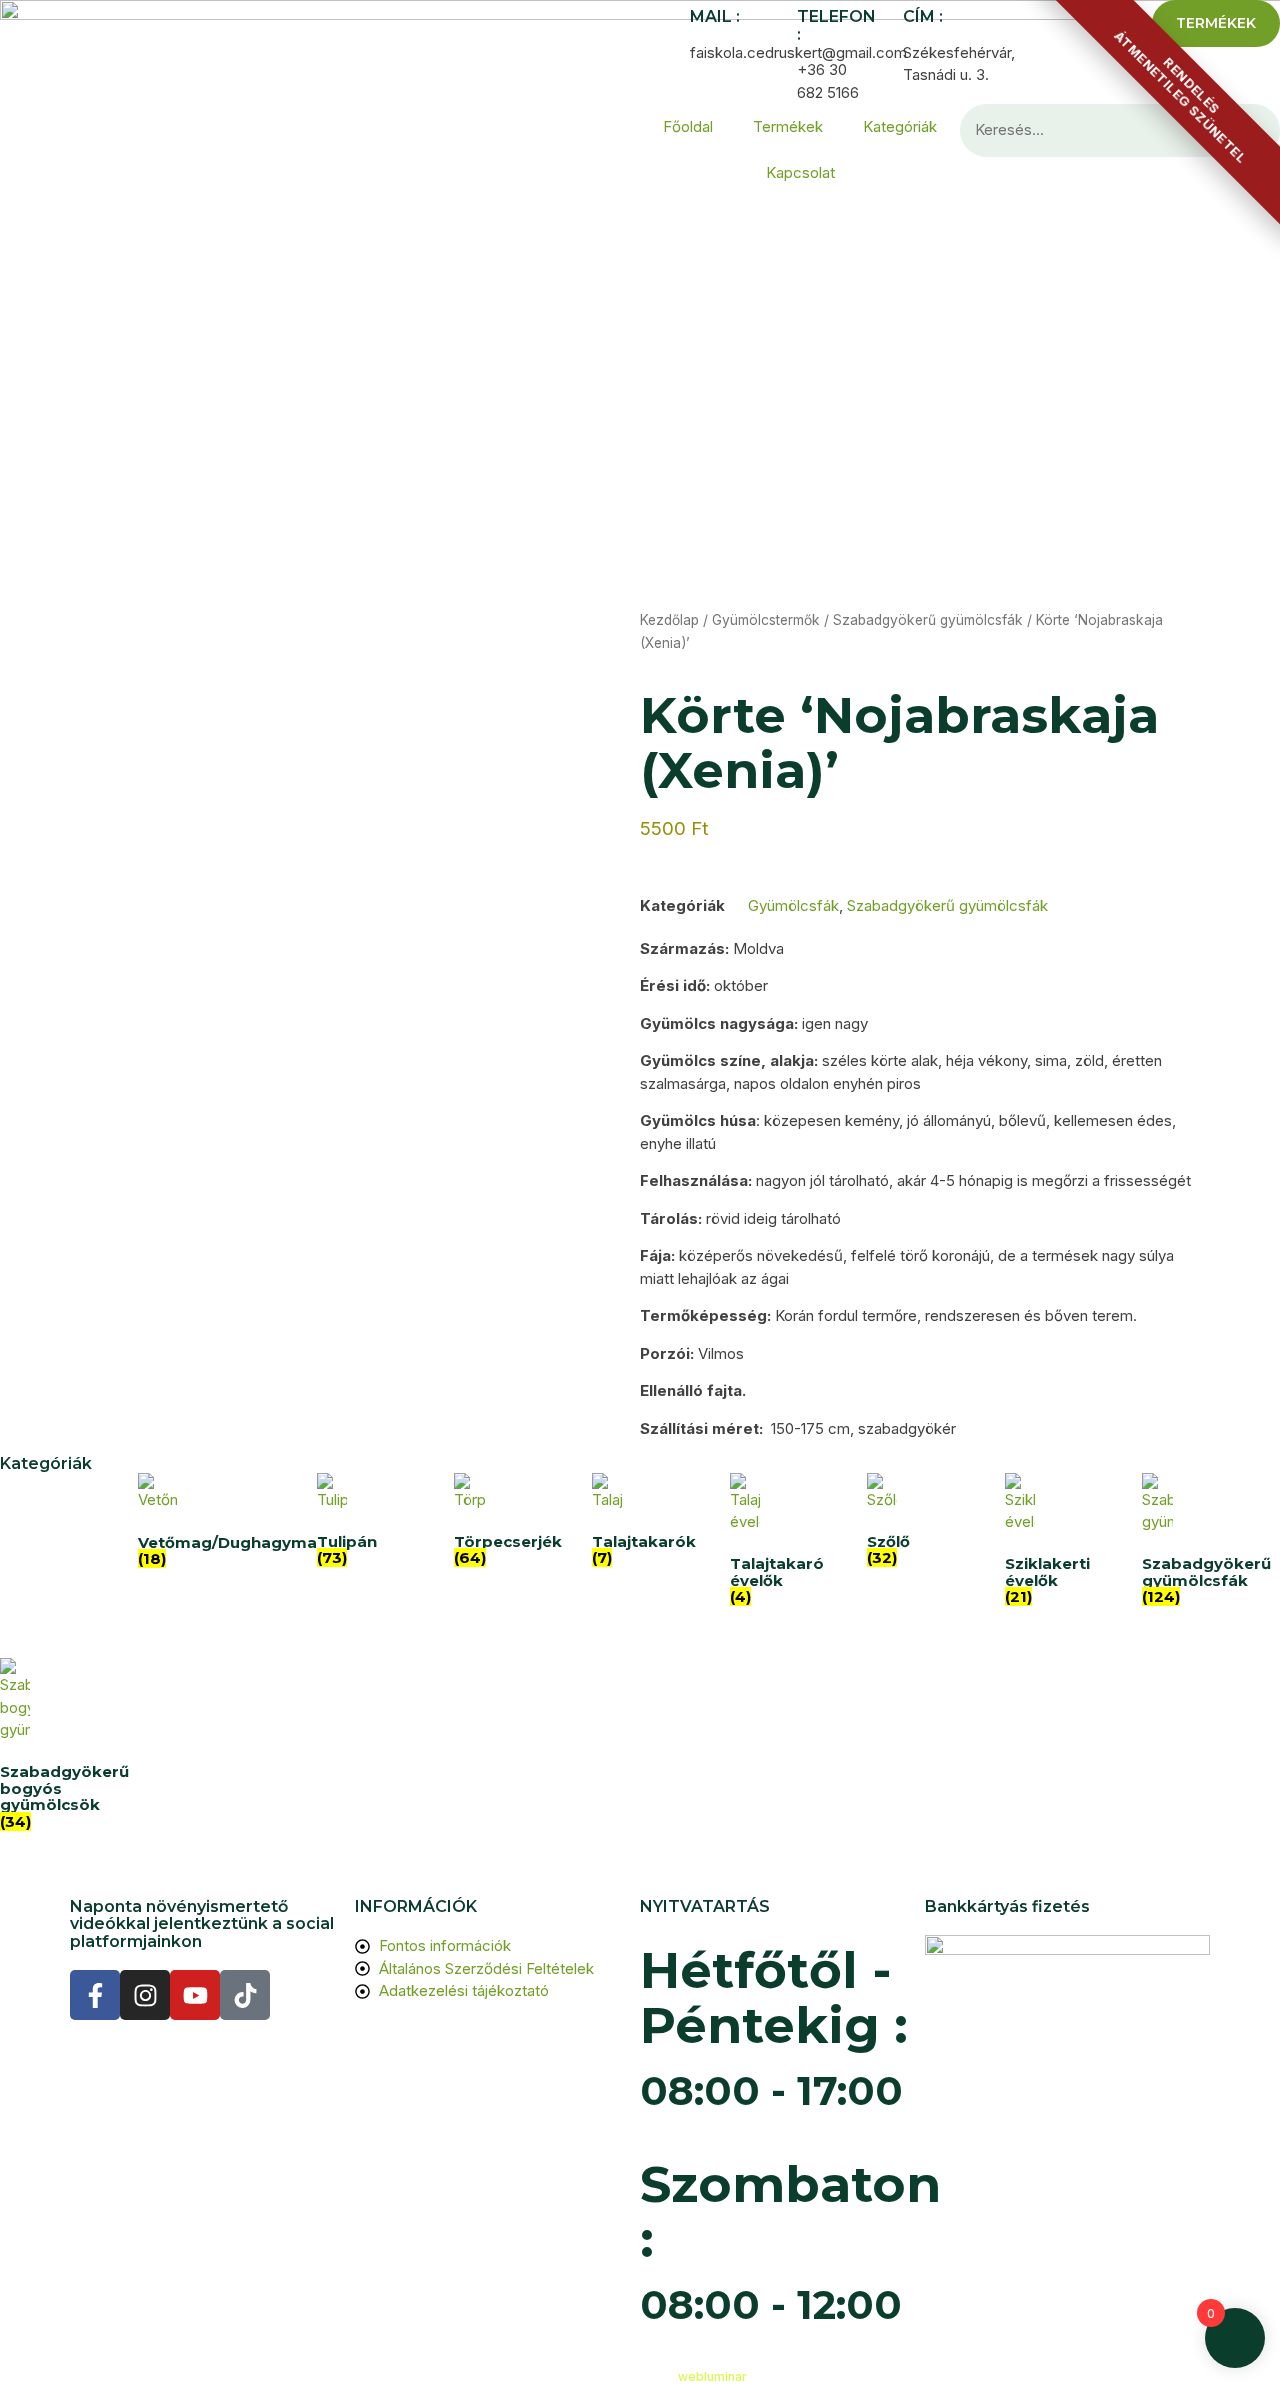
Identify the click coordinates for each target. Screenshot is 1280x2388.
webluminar (712, 2376)
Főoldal (688, 126)
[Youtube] (195, 1995)
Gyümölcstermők (766, 620)
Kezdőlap (669, 620)
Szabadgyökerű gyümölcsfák (928, 620)
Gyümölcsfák (793, 905)
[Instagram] (145, 1995)
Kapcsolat (800, 172)
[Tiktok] (245, 1995)
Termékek (788, 126)
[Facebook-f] (95, 1995)
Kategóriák (900, 126)
